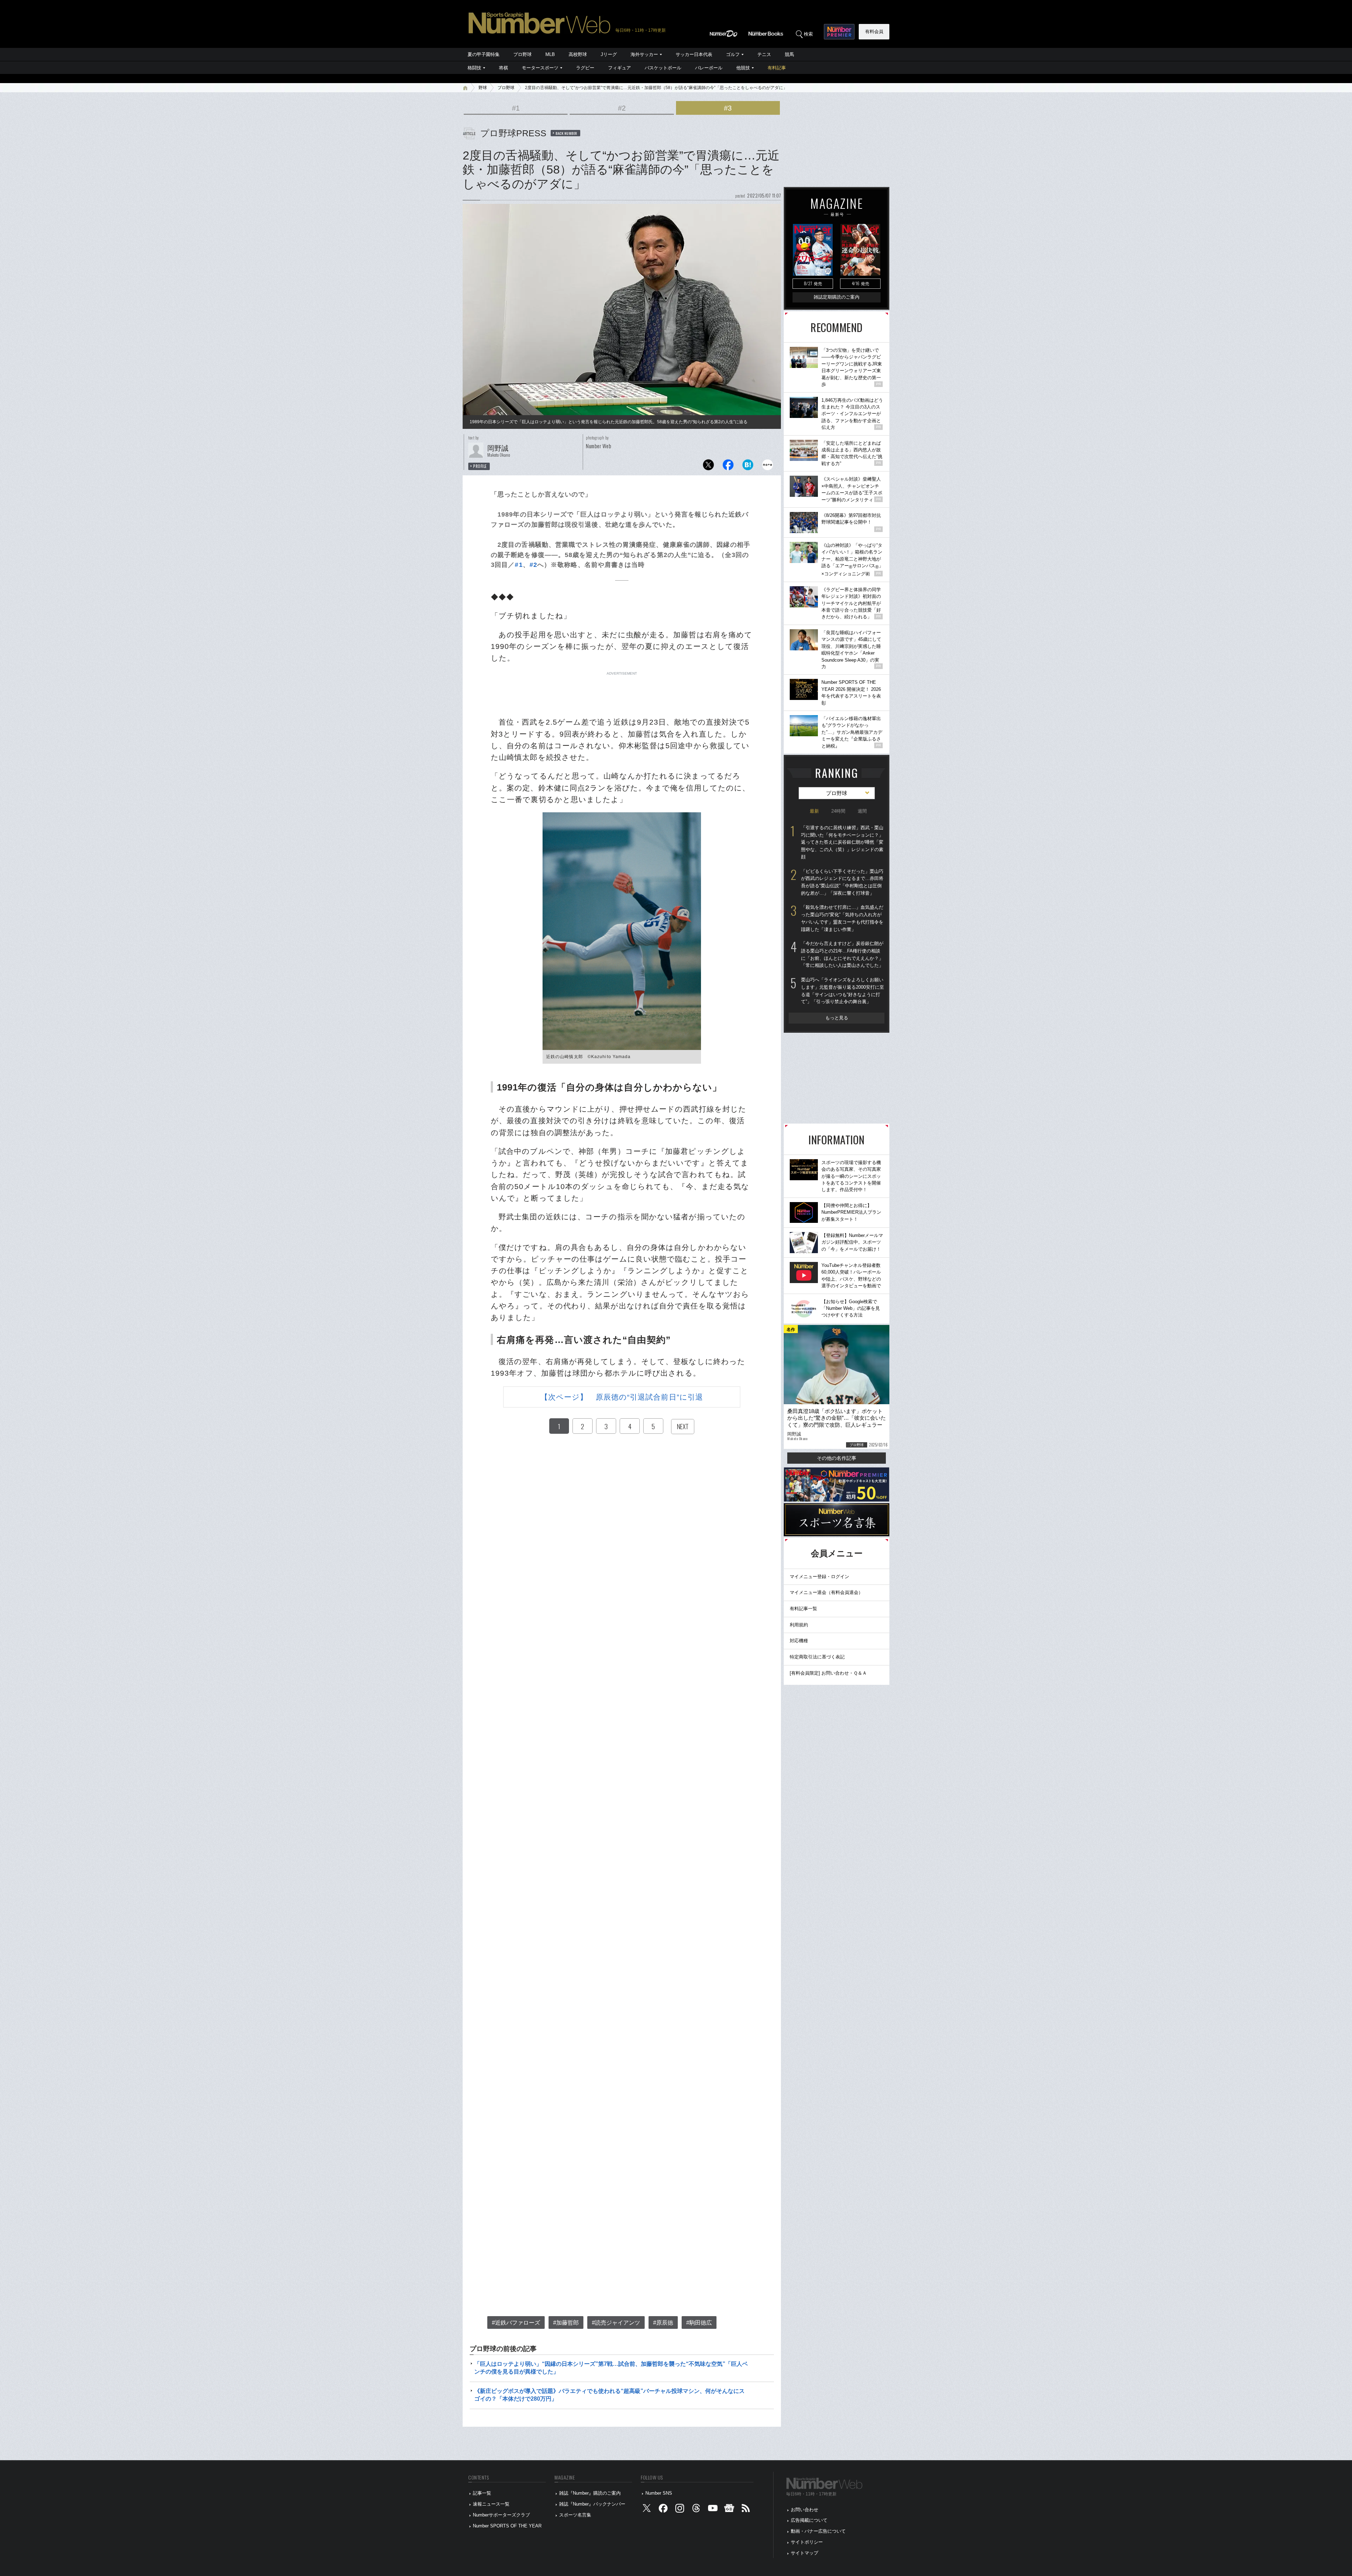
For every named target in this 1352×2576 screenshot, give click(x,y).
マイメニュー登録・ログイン (819, 1577)
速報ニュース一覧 (491, 2504)
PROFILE (480, 466)
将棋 (503, 68)
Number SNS (659, 2493)
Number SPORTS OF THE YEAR (507, 2526)
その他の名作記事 (837, 1458)
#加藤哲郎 (566, 2323)
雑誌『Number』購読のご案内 (590, 2493)
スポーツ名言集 (575, 2515)
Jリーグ (609, 54)
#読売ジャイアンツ (616, 2323)
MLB (550, 54)
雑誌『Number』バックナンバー (592, 2504)
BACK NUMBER (567, 133)
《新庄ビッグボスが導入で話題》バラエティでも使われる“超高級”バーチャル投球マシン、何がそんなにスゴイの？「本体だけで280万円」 (609, 2395)
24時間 (838, 811)
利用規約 (799, 1625)
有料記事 (777, 68)
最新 (814, 811)
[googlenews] (729, 2510)
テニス (764, 54)
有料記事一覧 (803, 1609)
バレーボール (709, 68)
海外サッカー (644, 54)
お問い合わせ (805, 2510)
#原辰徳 (663, 2323)
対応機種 (799, 1641)
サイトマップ (805, 2553)
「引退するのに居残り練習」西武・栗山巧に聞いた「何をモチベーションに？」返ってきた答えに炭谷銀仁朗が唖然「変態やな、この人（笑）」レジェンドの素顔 (842, 842)
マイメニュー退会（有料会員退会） (826, 1592)
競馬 (789, 54)
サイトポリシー (807, 2542)
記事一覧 (482, 2493)
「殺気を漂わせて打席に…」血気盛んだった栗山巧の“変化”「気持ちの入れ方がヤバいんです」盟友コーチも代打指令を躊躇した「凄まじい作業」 (842, 918)
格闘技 (474, 68)
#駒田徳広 (699, 2323)
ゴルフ (733, 54)
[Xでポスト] (708, 467)
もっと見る (837, 1018)
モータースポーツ (540, 68)
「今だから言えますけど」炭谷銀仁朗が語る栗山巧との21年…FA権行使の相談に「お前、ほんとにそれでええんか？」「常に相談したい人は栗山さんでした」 (842, 954)
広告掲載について (809, 2520)
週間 (862, 811)
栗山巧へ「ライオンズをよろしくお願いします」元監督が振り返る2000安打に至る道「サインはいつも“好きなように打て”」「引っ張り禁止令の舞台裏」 (843, 991)
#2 (622, 108)
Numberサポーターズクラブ (501, 2515)
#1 (516, 108)
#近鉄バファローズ (516, 2323)
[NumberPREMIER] (839, 32)
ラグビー (585, 68)
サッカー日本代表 (694, 54)
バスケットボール (663, 68)
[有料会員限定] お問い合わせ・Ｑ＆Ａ (828, 1673)
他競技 (743, 68)
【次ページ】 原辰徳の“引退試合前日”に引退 (622, 1397)
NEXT (683, 1426)
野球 (483, 88)
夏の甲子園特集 (484, 54)
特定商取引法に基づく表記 (817, 1657)
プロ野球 (522, 54)
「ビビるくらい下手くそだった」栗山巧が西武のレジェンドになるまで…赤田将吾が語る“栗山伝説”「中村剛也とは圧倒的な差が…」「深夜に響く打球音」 (842, 882)
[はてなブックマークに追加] (748, 467)
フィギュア (619, 68)
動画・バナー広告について (818, 2531)
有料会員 (874, 32)
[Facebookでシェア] (728, 467)
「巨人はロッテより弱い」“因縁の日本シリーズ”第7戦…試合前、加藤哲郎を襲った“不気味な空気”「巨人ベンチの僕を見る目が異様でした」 (611, 2368)
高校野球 (578, 54)
